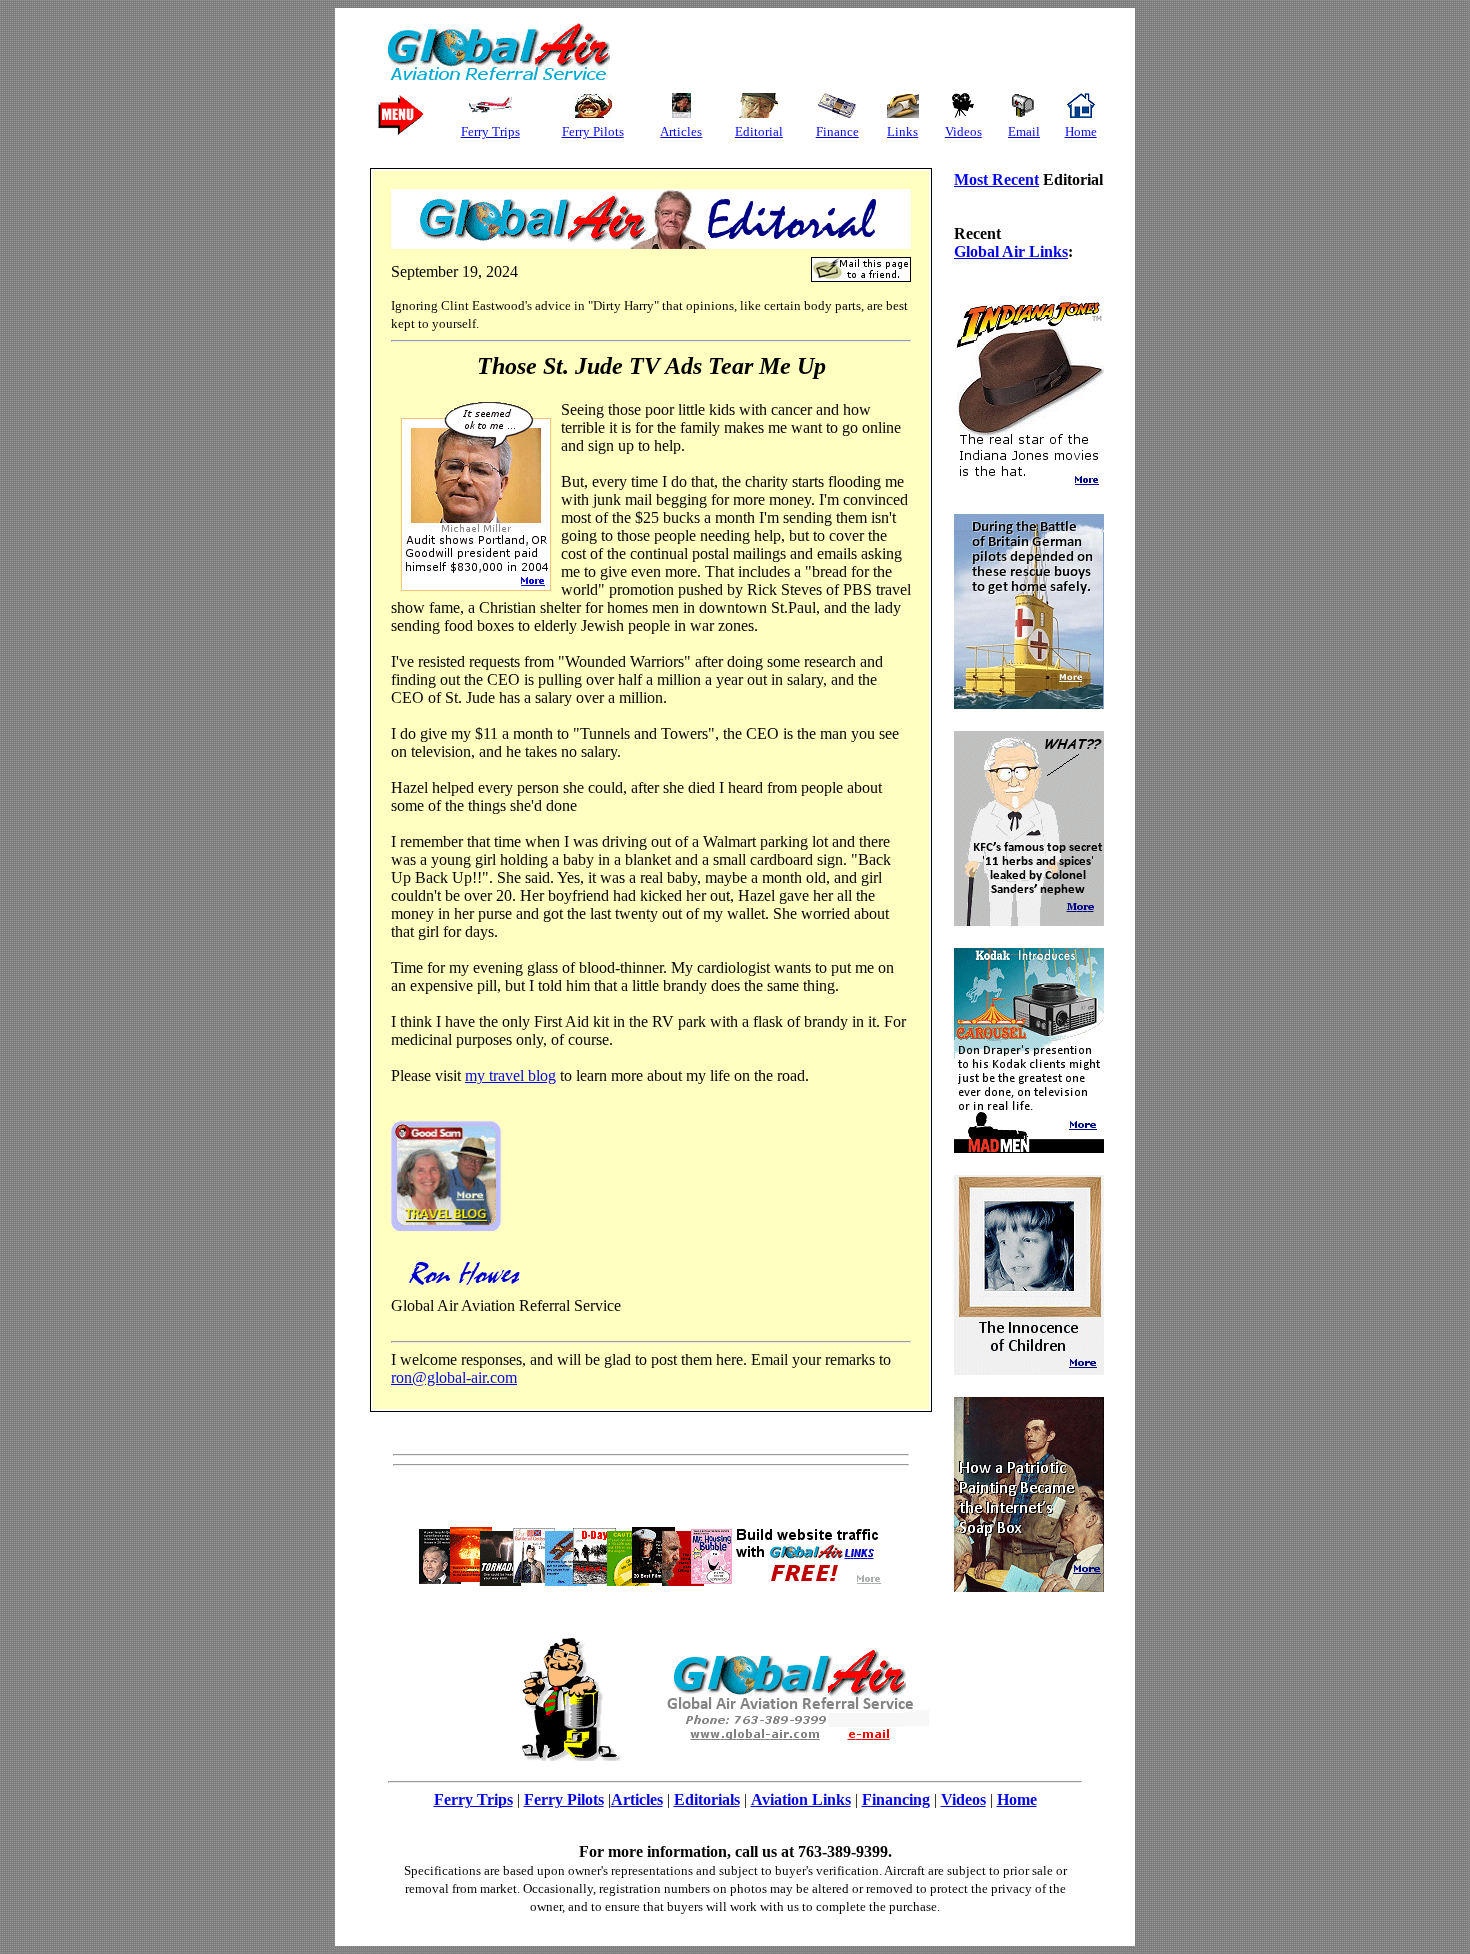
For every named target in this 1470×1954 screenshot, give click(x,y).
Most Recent (996, 179)
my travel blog (510, 1075)
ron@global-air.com (454, 1377)
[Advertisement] (854, 53)
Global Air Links (1011, 251)
